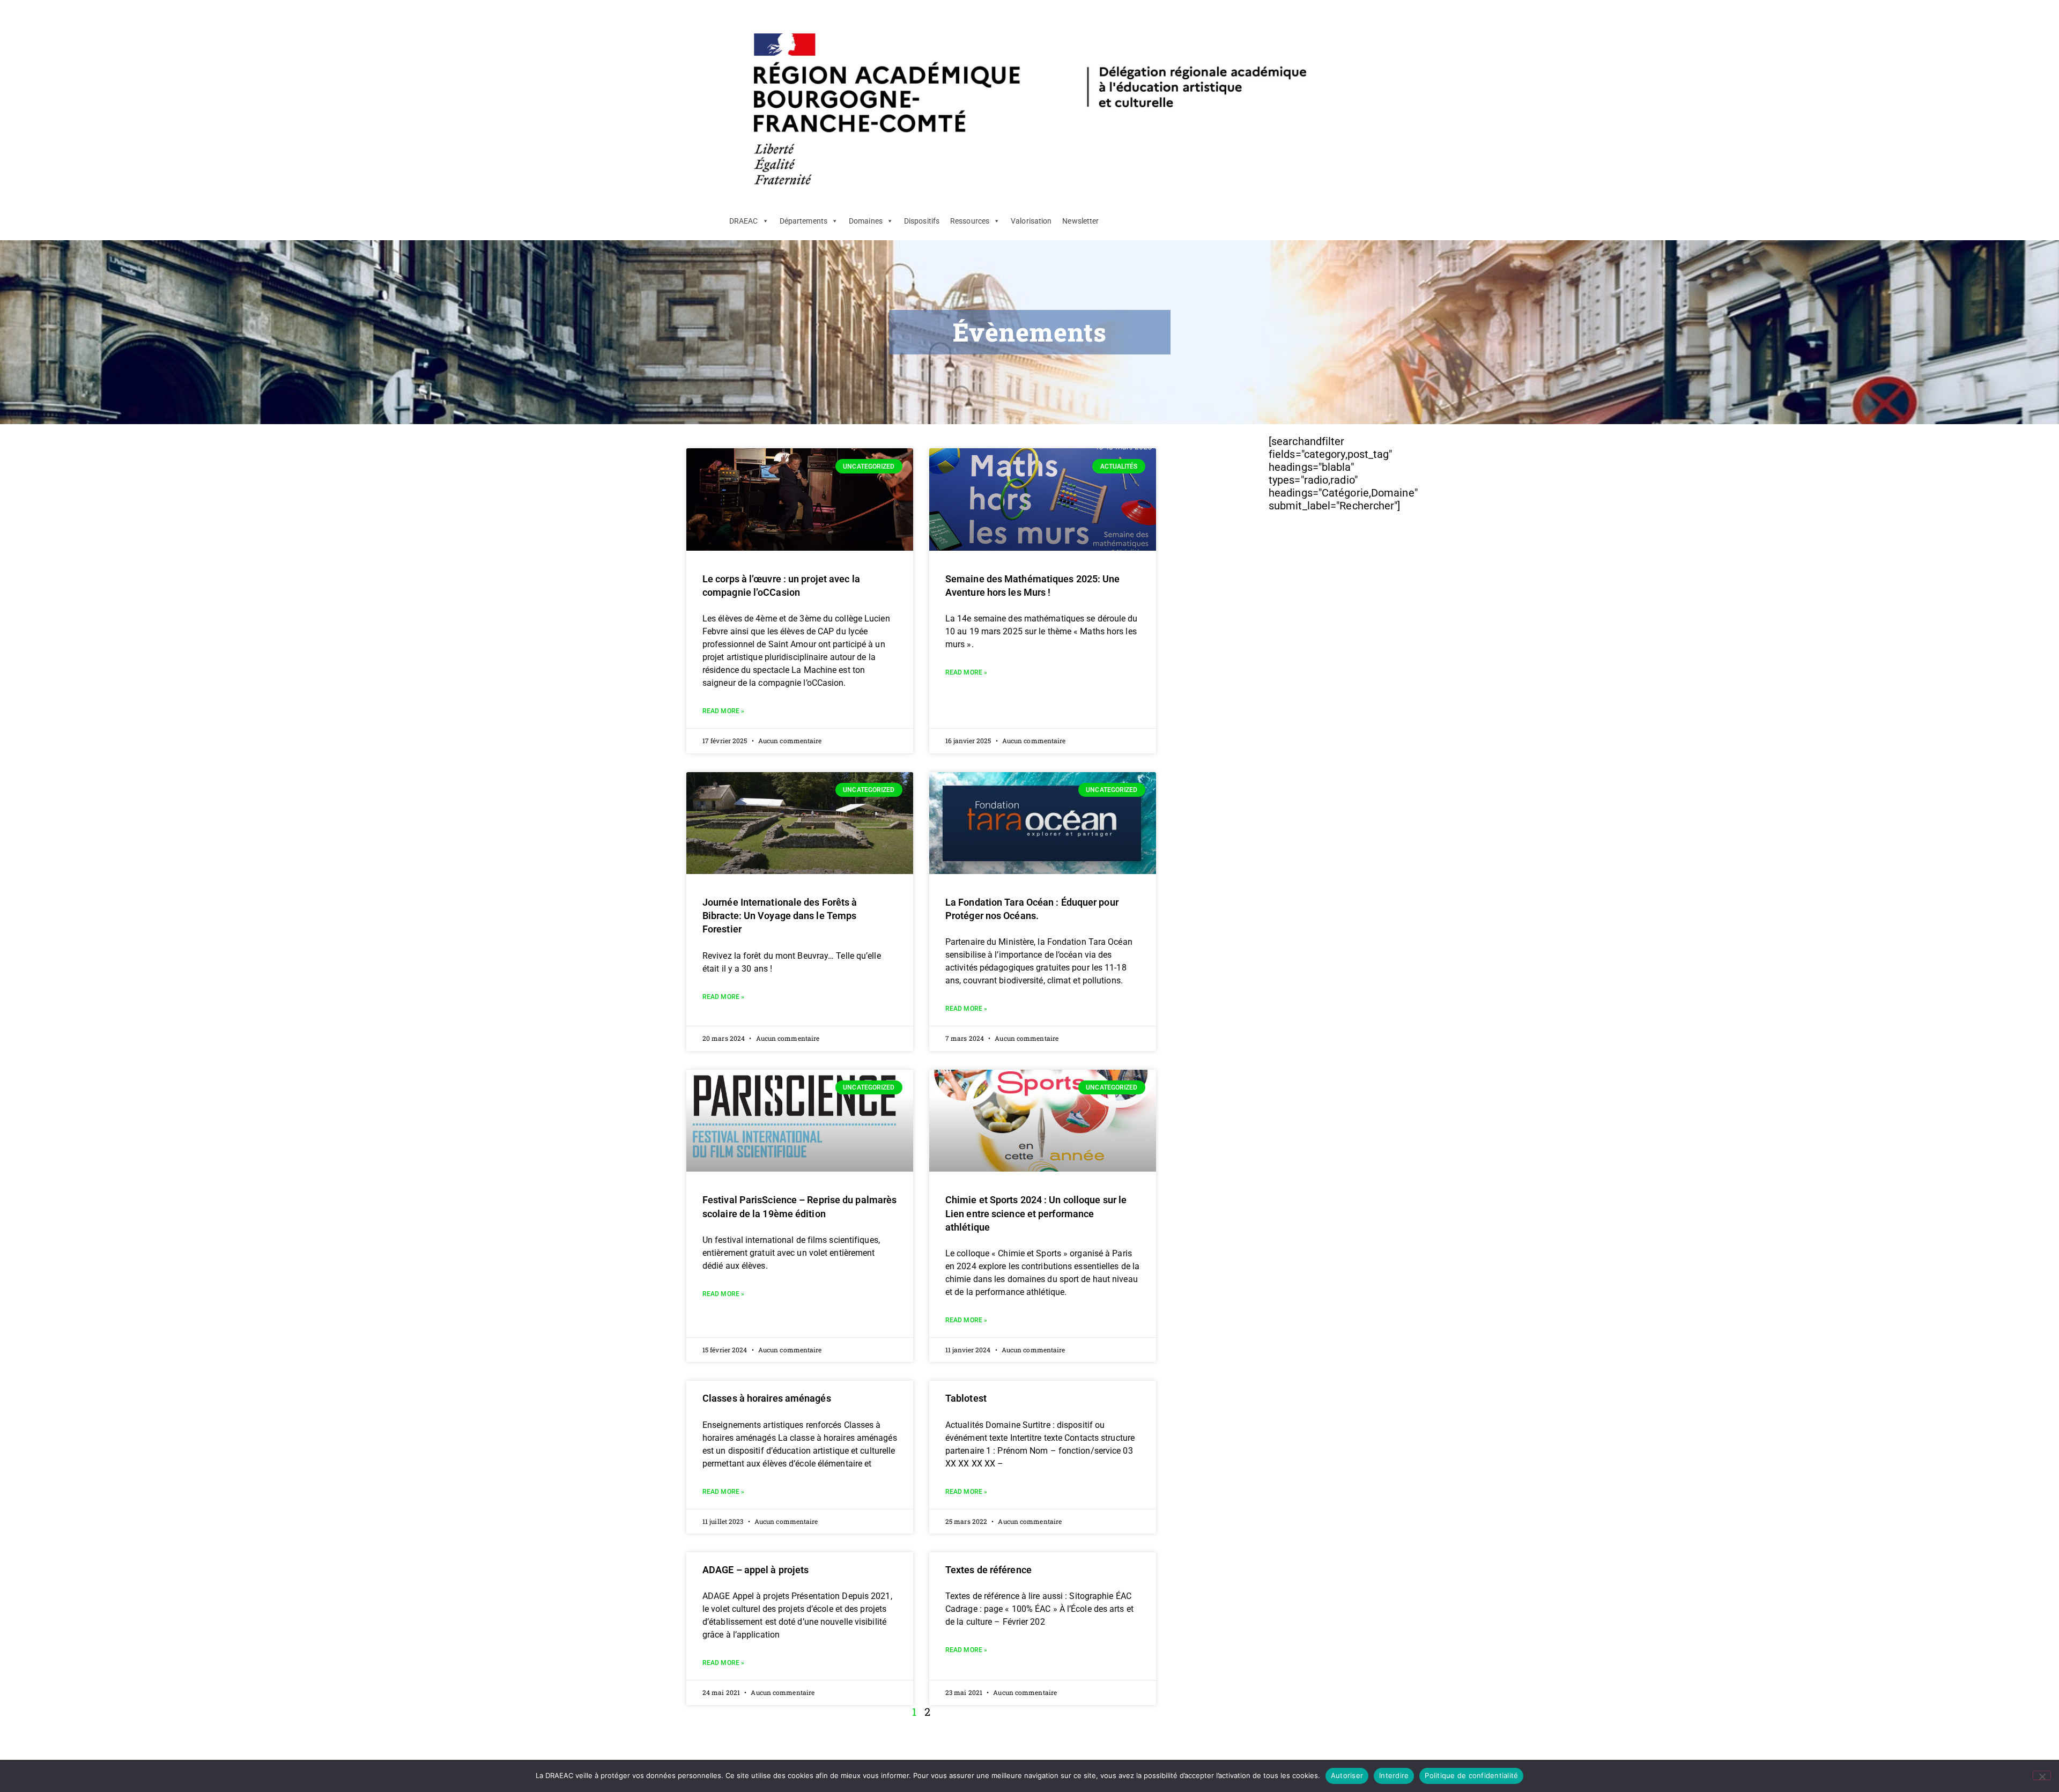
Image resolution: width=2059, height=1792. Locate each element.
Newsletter (1080, 221)
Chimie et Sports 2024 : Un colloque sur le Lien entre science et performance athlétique (1036, 1213)
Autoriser (1347, 1775)
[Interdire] (2042, 1775)
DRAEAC (744, 221)
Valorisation (1031, 221)
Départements (803, 221)
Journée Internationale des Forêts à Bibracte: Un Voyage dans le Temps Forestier (780, 916)
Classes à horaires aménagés (767, 1398)
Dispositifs (922, 221)
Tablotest (966, 1398)
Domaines (866, 221)
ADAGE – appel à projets (756, 1570)
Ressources (970, 221)
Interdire (1394, 1775)
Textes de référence (988, 1570)
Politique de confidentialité (1471, 1775)
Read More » (723, 711)
